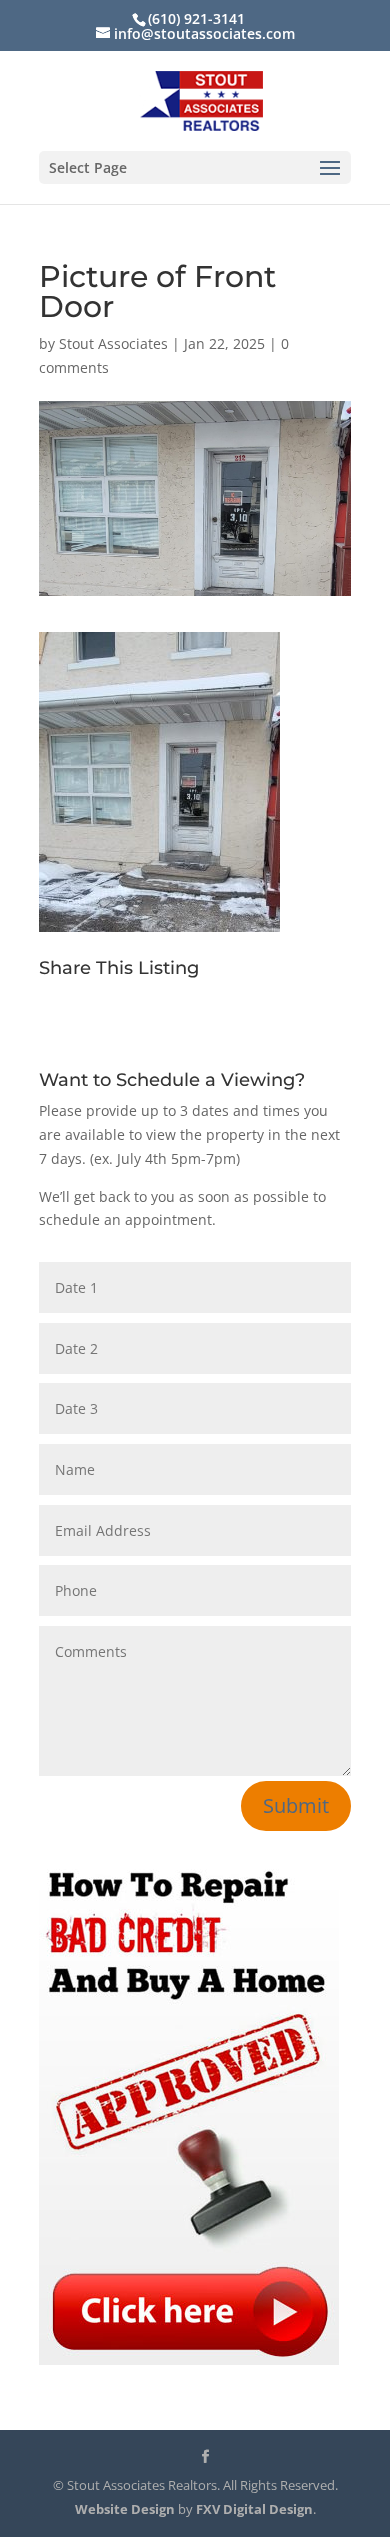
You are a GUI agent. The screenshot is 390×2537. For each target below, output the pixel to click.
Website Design (125, 2509)
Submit (296, 1805)
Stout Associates (113, 343)
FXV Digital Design (254, 2509)
